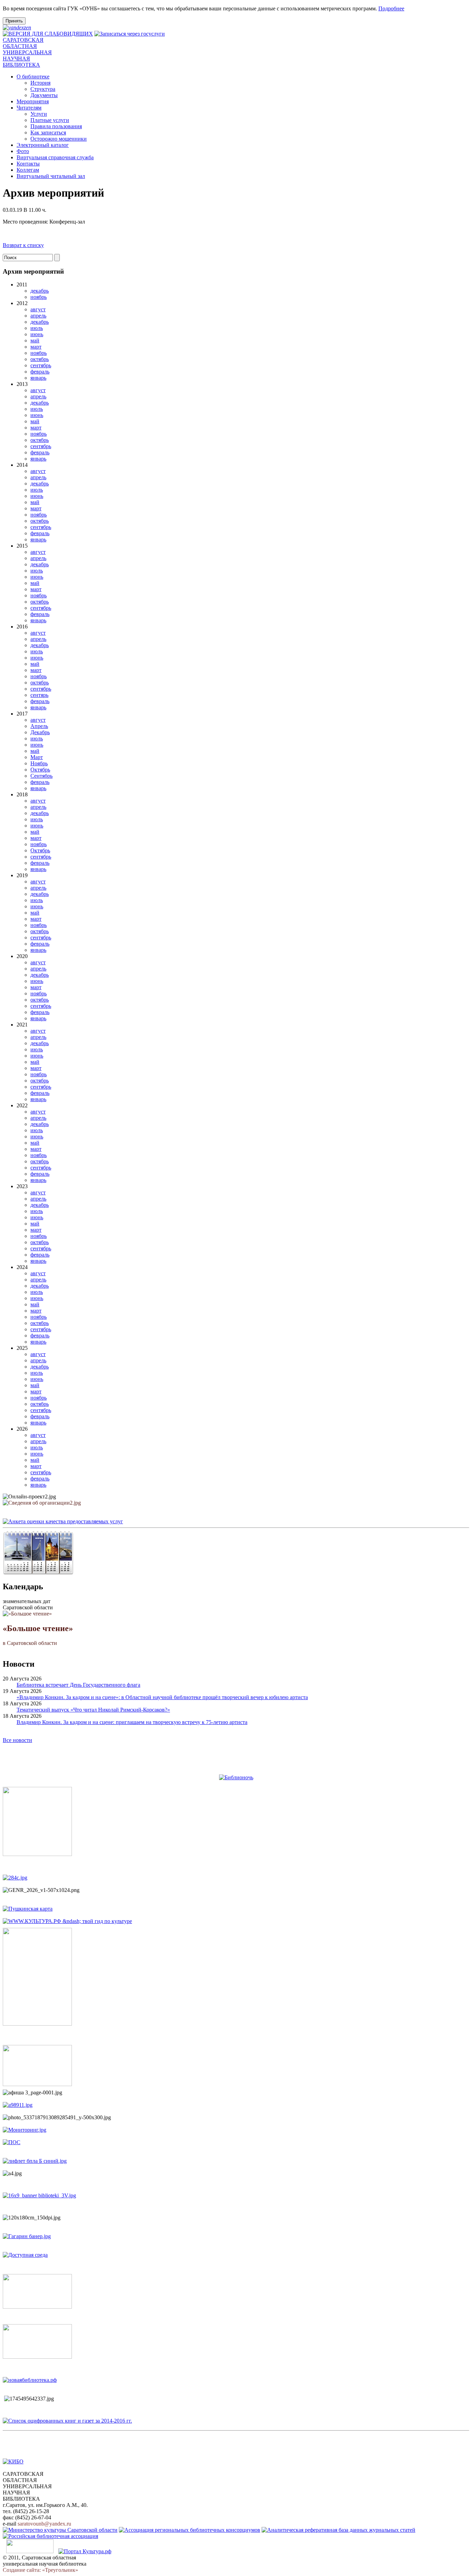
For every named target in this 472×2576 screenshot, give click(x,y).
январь (38, 378)
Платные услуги (50, 120)
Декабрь (40, 732)
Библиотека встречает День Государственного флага (78, 1685)
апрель (38, 316)
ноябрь (39, 297)
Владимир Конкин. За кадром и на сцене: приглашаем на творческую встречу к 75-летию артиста (132, 1722)
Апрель (39, 726)
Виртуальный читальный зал (51, 176)
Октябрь (40, 770)
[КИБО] (13, 2461)
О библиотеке (33, 77)
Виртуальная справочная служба (55, 157)
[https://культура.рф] (67, 1921)
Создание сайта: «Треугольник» (40, 2570)
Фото (23, 151)
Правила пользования (56, 126)
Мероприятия (33, 101)
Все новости (17, 1740)
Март (37, 757)
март (36, 347)
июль (37, 328)
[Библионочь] (236, 1777)
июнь (37, 334)
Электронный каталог (43, 145)
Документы (44, 95)
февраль (40, 372)
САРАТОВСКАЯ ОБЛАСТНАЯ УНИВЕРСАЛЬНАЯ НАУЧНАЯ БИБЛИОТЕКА (27, 52)
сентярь (39, 695)
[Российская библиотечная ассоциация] (50, 2536)
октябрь (40, 359)
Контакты (28, 164)
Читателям (29, 108)
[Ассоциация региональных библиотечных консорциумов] (190, 2530)
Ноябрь (39, 763)
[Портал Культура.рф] (85, 2551)
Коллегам (28, 170)
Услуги (39, 114)
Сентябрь (41, 776)
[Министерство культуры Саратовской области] (60, 2530)
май (35, 340)
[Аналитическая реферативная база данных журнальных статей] (338, 2530)
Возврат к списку (23, 245)
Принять (14, 21)
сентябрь (41, 365)
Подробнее (391, 8)
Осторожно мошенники (59, 139)
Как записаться (48, 132)
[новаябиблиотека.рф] (30, 2380)
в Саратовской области (38, 1635)
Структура (43, 89)
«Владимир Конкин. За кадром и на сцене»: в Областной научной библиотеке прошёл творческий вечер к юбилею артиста (162, 1697)
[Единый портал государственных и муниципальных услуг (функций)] (30, 2551)
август (38, 309)
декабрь (40, 291)
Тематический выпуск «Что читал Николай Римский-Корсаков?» (93, 1710)
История (40, 83)
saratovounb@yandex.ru (44, 2524)
